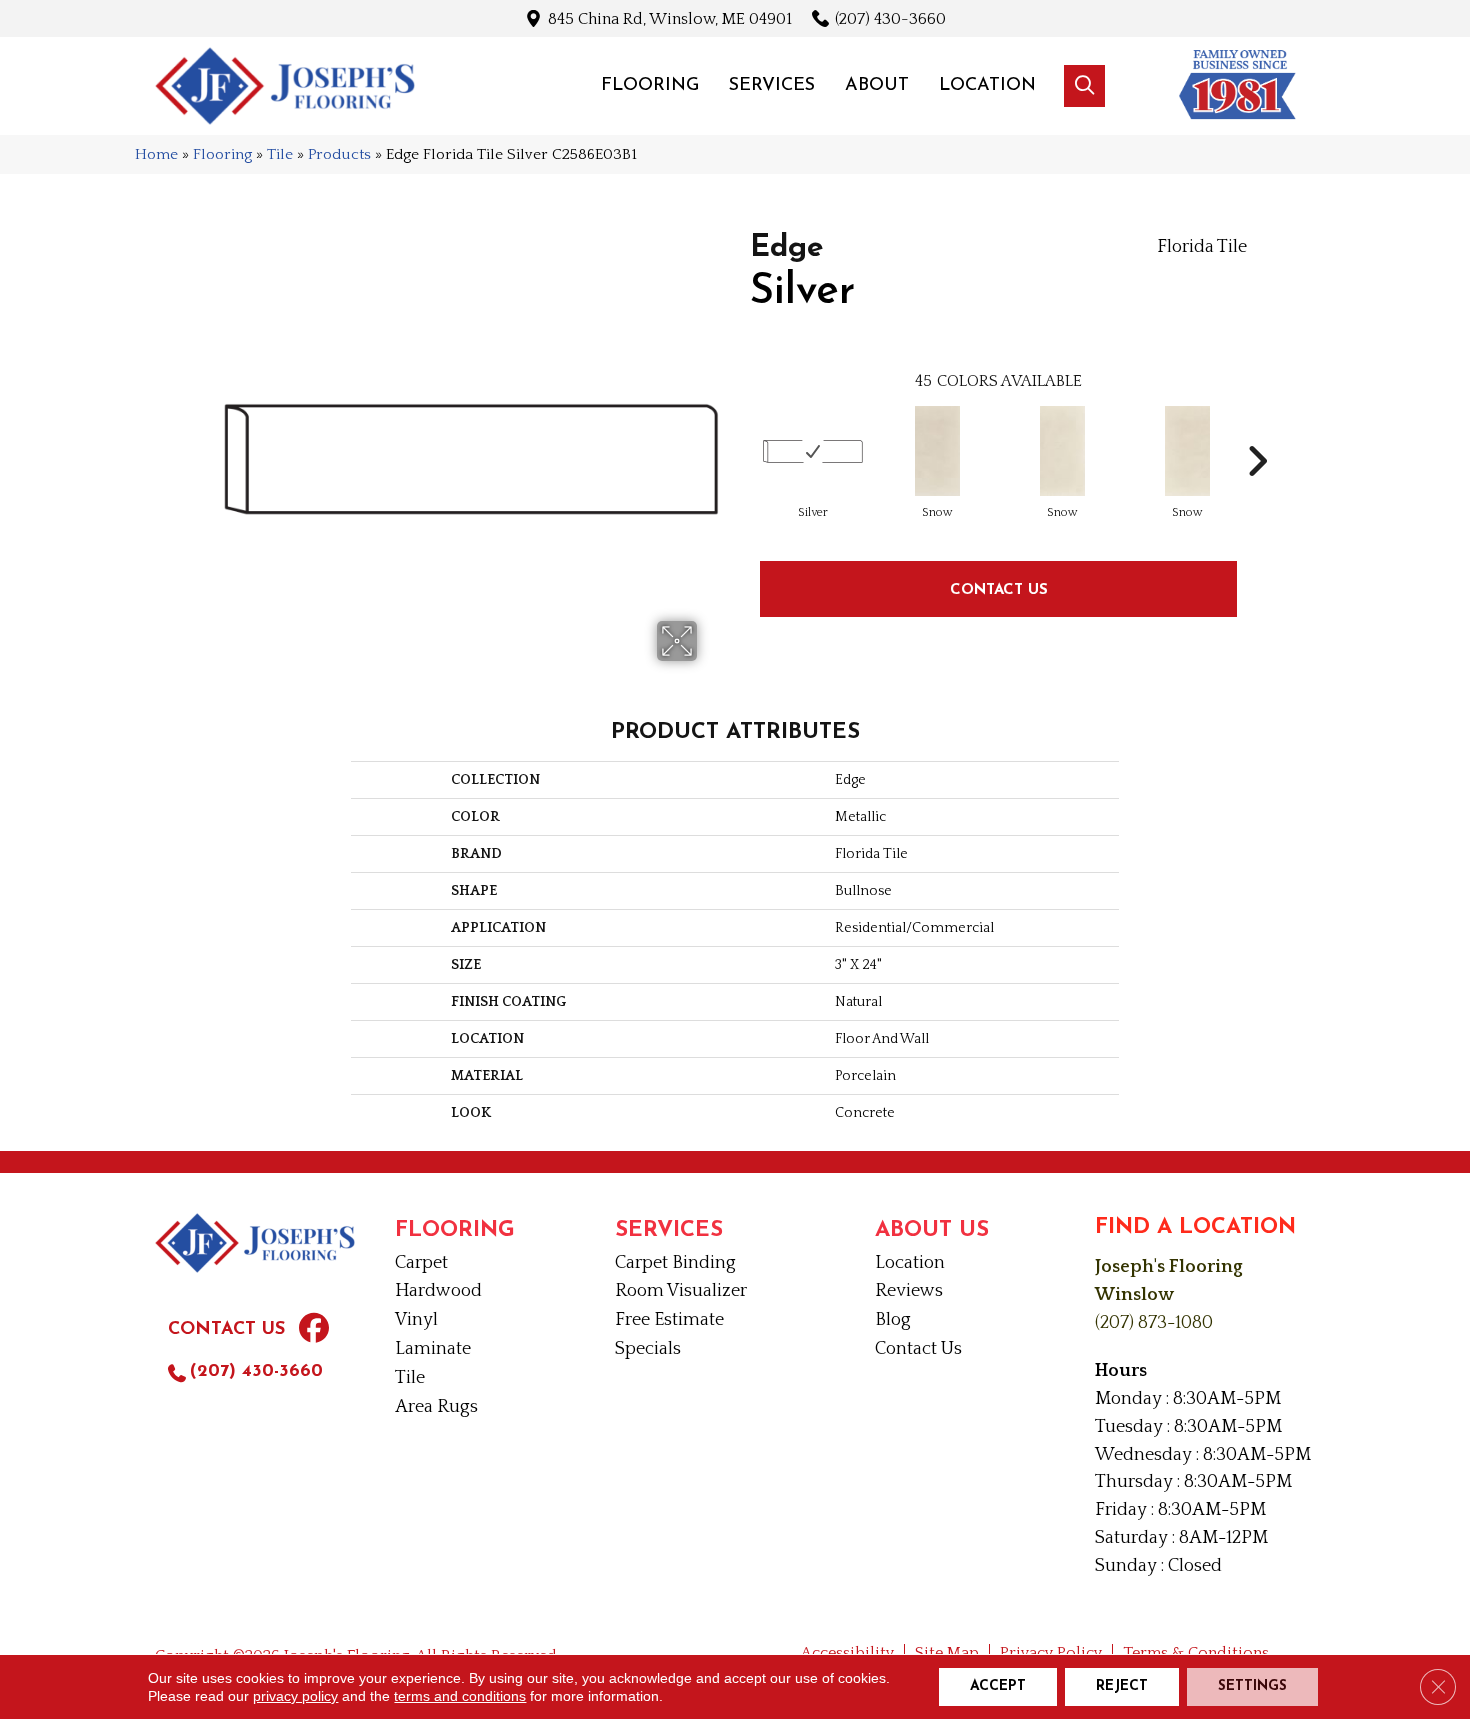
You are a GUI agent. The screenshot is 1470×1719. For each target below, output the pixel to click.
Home (156, 154)
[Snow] (937, 451)
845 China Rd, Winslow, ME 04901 (670, 18)
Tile (280, 154)
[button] (1084, 86)
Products (339, 154)
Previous (740, 431)
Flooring (222, 154)
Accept (998, 1686)
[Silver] (813, 451)
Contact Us (999, 588)
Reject (1122, 1686)
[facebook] (314, 1331)
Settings (1252, 1686)
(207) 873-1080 (1154, 1323)
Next (1257, 431)
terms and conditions (460, 1696)
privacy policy (295, 1696)
